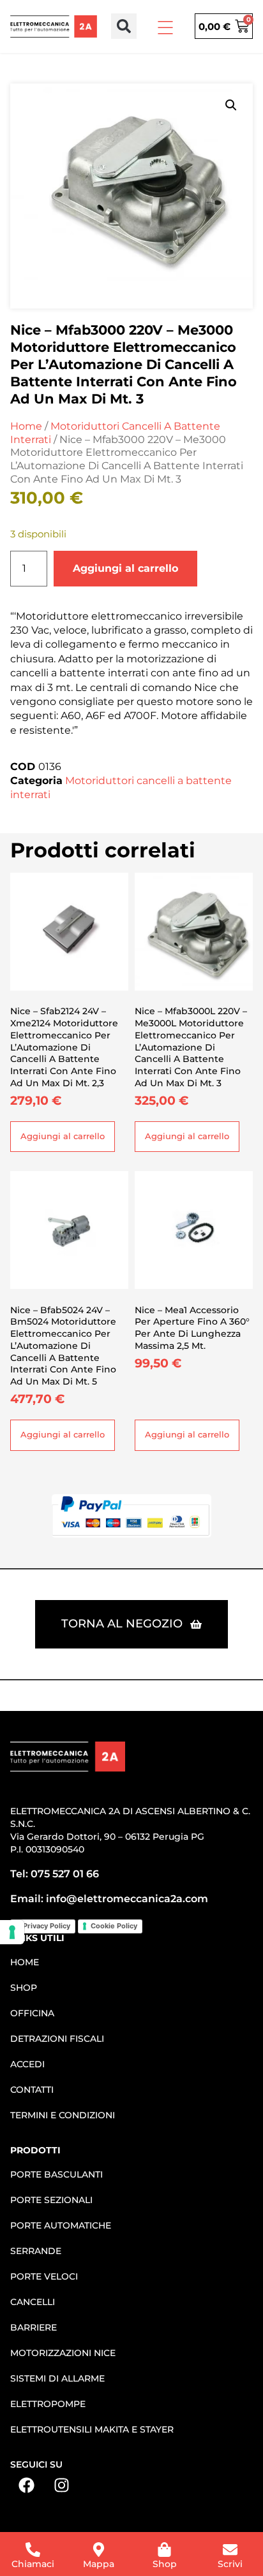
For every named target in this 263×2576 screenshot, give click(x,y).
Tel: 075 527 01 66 (55, 1874)
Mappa (99, 2564)
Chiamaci (33, 2564)
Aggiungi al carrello (125, 568)
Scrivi (230, 2564)
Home (26, 426)
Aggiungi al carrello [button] (63, 1136)
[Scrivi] (230, 2550)
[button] (124, 26)
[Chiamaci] (33, 2550)
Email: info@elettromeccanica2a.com (109, 1899)
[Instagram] (61, 2485)
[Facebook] (26, 2485)
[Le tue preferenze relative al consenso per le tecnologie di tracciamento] (12, 1932)
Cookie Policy (114, 1926)
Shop (165, 2564)
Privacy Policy (47, 1926)
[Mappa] (99, 2550)
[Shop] (164, 2550)
